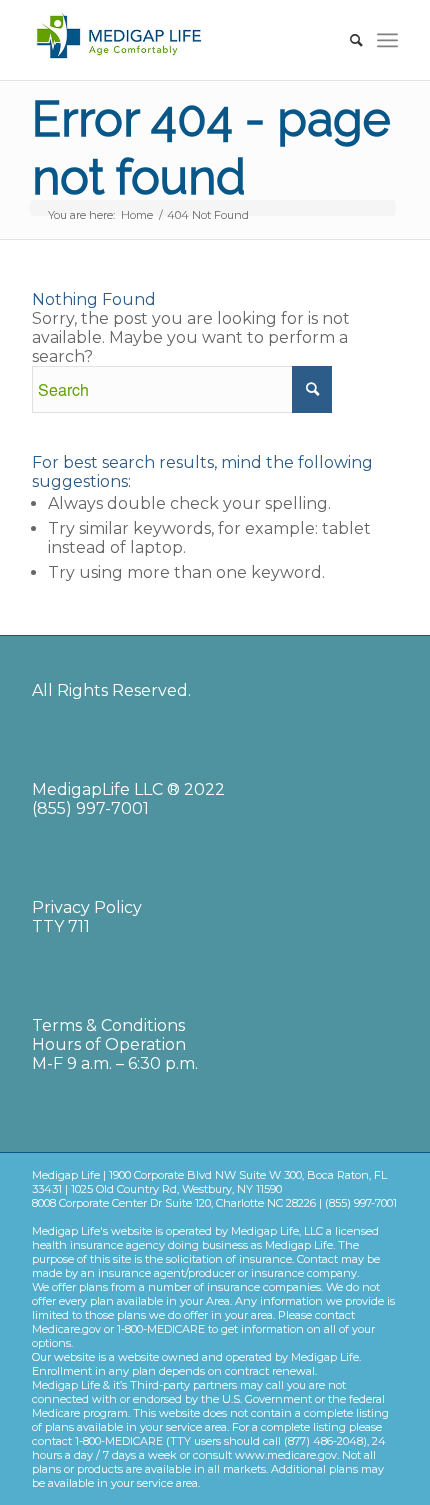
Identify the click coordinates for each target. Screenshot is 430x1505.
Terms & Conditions (108, 1025)
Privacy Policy (87, 907)
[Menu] (387, 40)
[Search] (346, 40)
